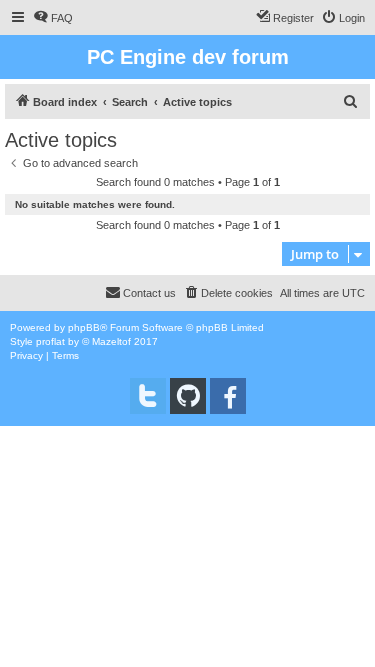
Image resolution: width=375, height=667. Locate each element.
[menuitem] (53, 18)
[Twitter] (148, 396)
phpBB (84, 327)
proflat (50, 341)
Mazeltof (111, 341)
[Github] (188, 396)
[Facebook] (228, 396)
